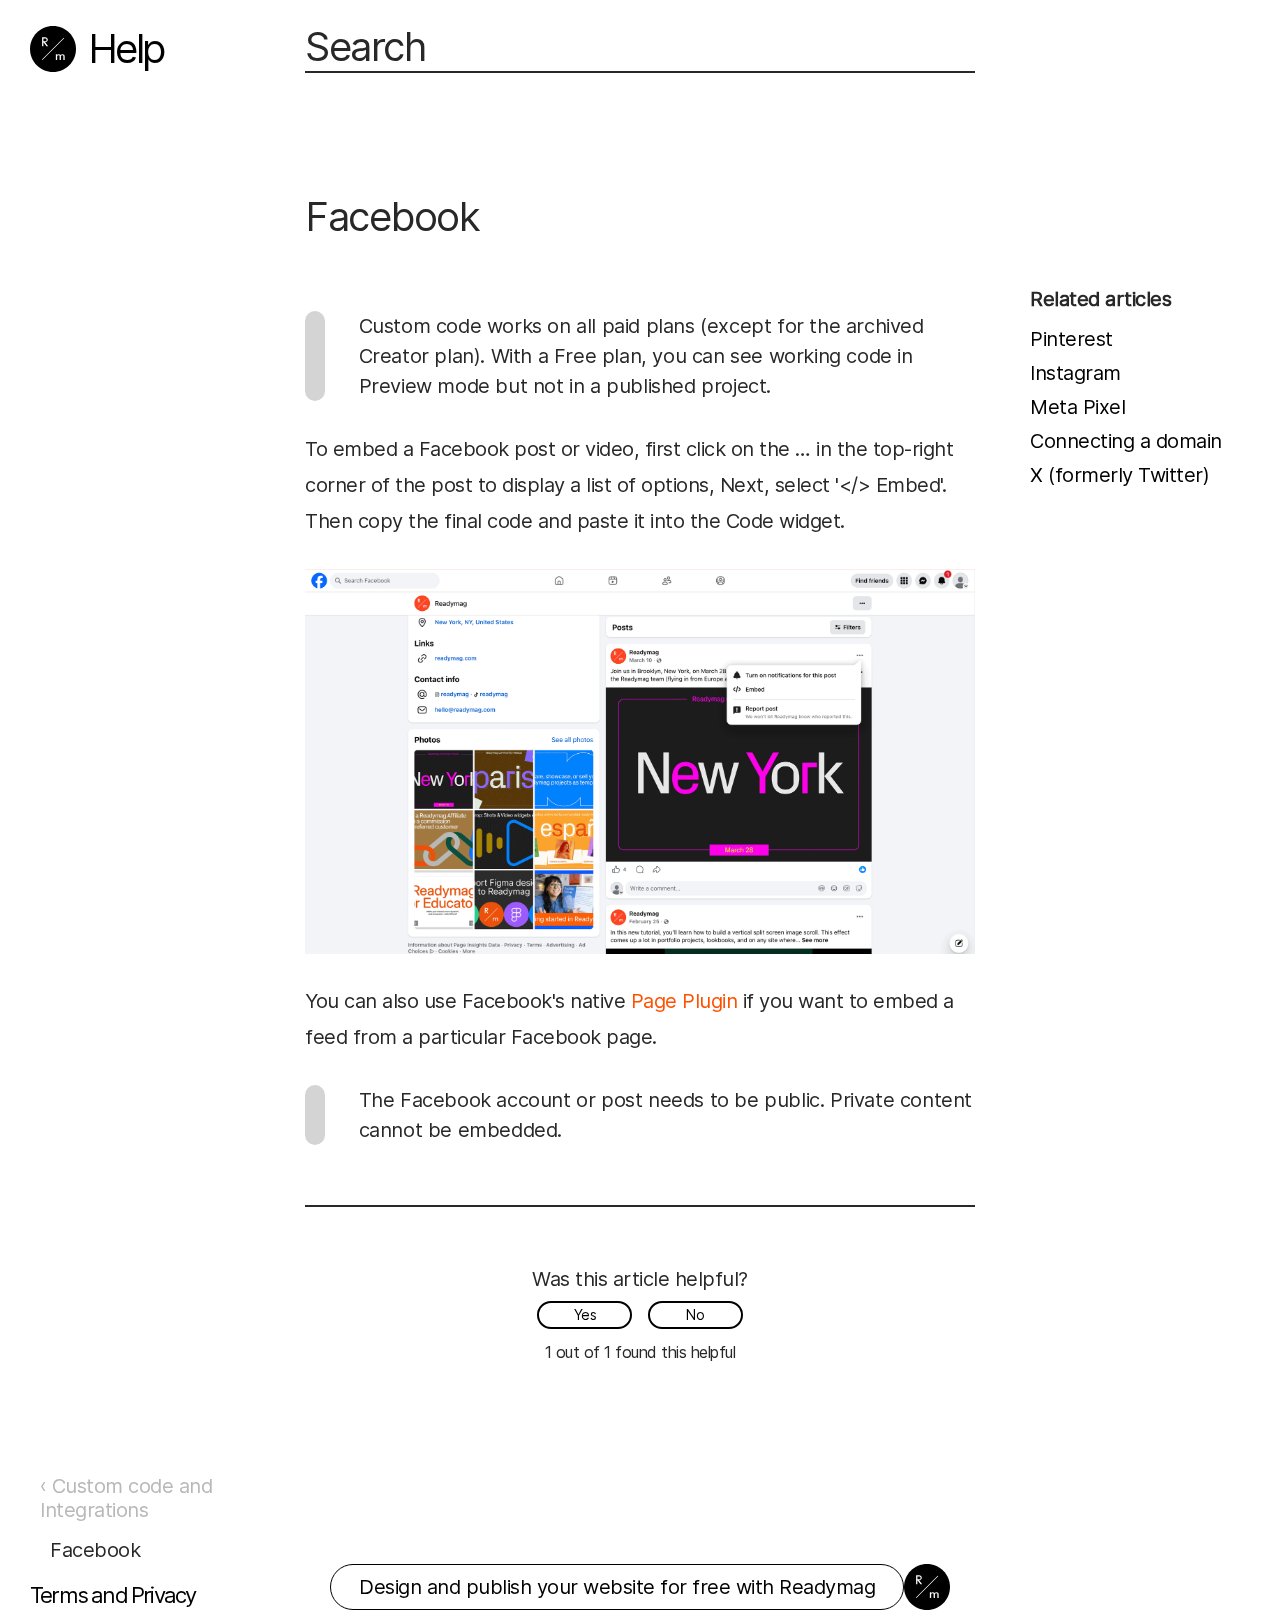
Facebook (95, 1550)
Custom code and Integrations (126, 1498)
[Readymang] (53, 49)
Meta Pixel (1077, 407)
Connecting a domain (1126, 441)
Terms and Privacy (112, 1595)
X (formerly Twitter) (1119, 475)
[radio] (584, 1315)
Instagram (1075, 373)
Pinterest (1071, 339)
